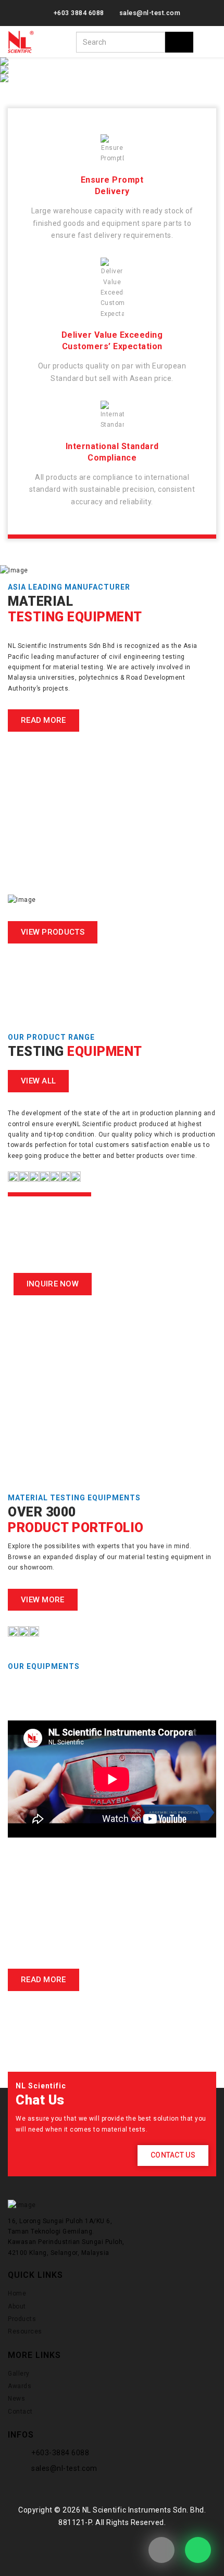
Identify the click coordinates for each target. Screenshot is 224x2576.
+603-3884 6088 (60, 2453)
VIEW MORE (43, 1600)
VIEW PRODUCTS (53, 932)
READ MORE (43, 720)
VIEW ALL (38, 1081)
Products (22, 2319)
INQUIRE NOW (53, 1284)
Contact (20, 2412)
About (17, 2306)
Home (17, 2293)
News (16, 2399)
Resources (25, 2331)
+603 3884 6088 (79, 13)
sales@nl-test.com (150, 13)
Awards (20, 2386)
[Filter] (179, 42)
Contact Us (173, 2155)
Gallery (19, 2374)
